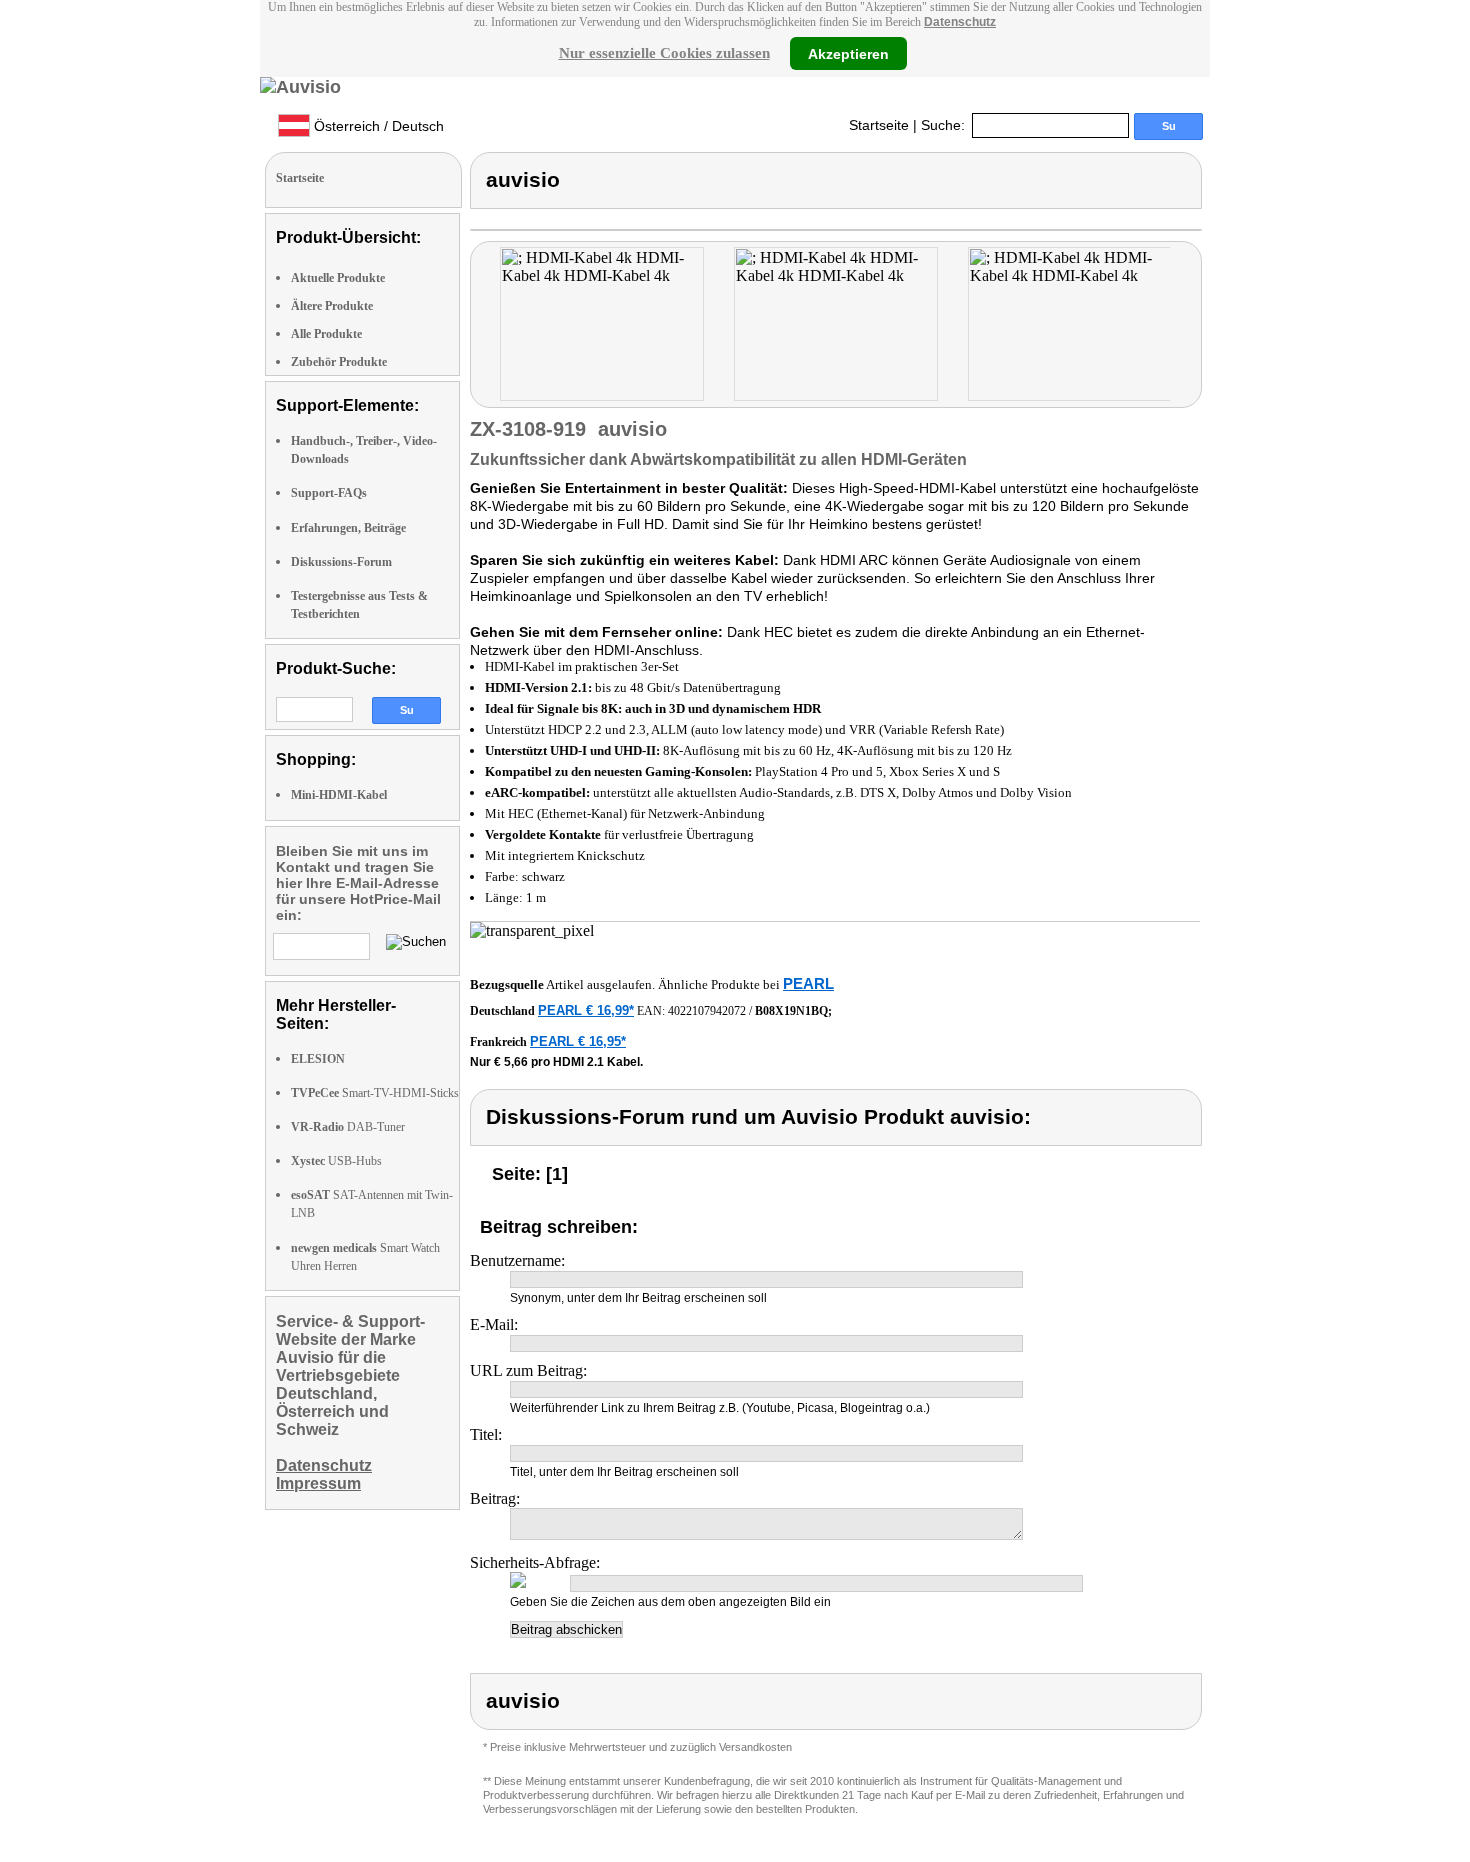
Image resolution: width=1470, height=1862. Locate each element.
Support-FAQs (329, 493)
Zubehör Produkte (339, 362)
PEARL (808, 983)
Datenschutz (960, 22)
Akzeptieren (848, 53)
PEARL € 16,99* (586, 1010)
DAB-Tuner (348, 1127)
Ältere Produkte (332, 306)
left (485, 326)
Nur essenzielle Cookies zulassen (664, 53)
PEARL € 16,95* (578, 1041)
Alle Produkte (326, 334)
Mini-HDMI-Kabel (339, 795)
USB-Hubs (336, 1161)
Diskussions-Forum (341, 562)
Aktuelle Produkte (338, 278)
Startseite (879, 125)
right (1189, 326)
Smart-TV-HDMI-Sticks (375, 1093)
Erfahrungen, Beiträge (348, 528)
